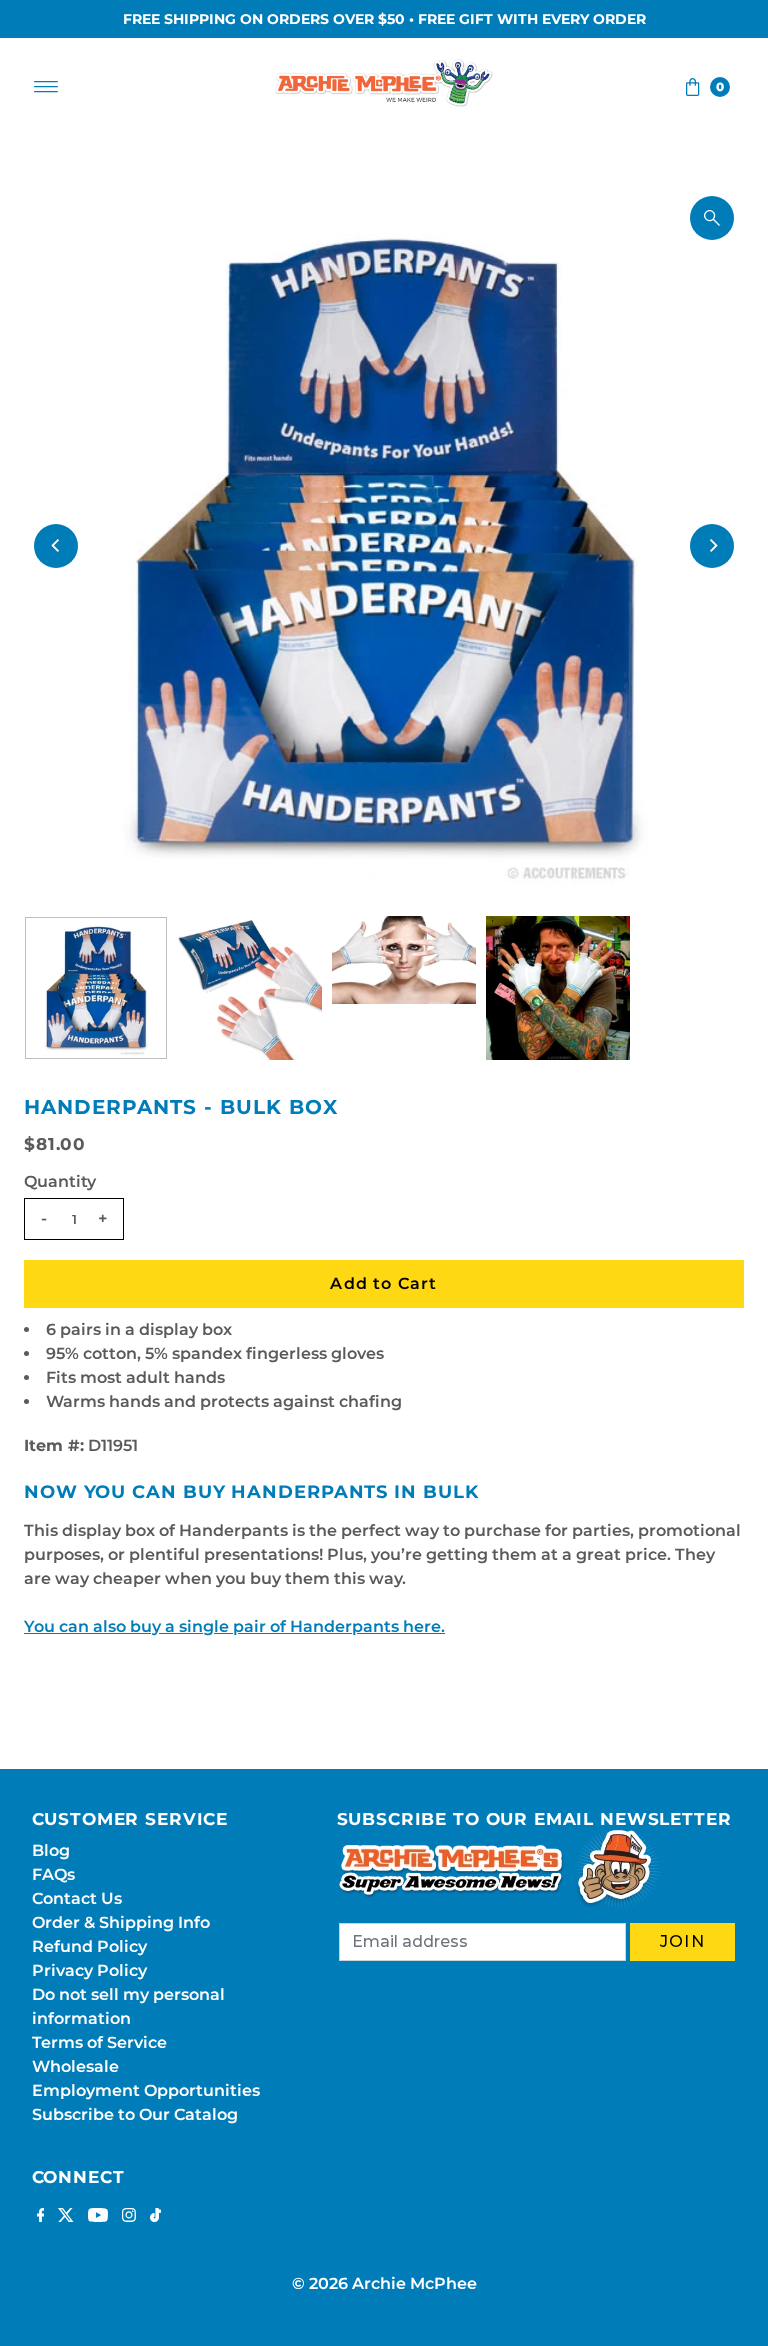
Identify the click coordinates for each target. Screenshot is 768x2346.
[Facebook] (41, 2217)
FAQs (53, 1874)
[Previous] (56, 546)
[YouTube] (98, 2217)
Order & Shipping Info (121, 1922)
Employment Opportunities (146, 2090)
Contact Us (77, 1898)
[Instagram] (129, 2217)
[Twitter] (66, 2217)
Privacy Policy (89, 1970)
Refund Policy (89, 1946)
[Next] (712, 546)
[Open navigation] (46, 87)
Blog (51, 1850)
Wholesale (75, 2066)
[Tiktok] (155, 2217)
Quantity (60, 1181)
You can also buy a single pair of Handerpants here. (234, 1626)
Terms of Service (99, 2042)
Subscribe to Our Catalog (135, 2114)
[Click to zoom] (712, 218)
